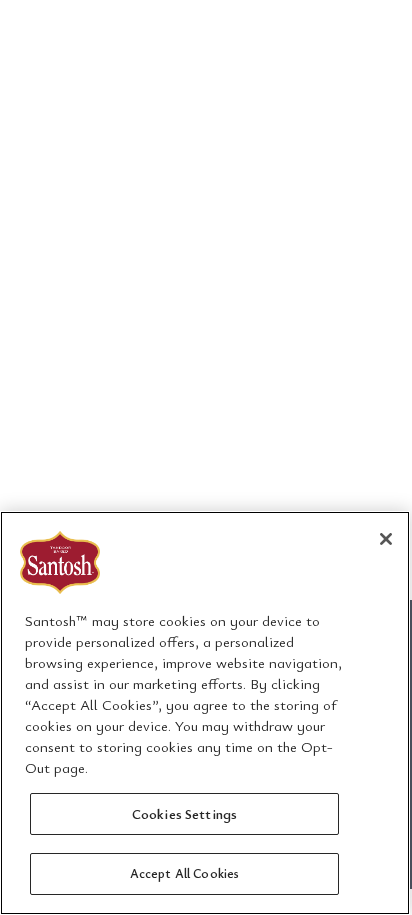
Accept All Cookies (184, 873)
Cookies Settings (184, 813)
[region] (205, 713)
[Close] (386, 539)
